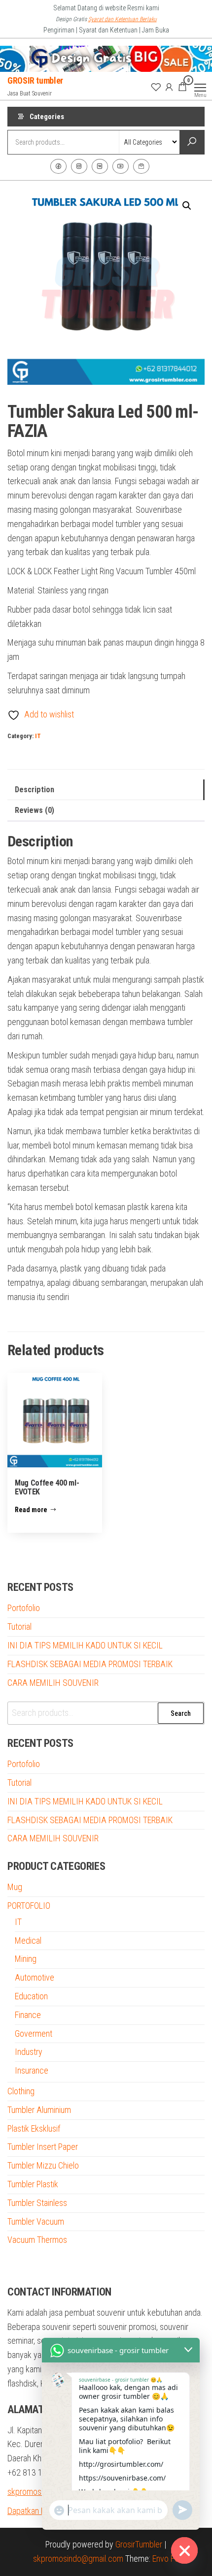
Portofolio (24, 1608)
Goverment (34, 2033)
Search (181, 1713)
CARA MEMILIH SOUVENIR (53, 1683)
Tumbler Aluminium (39, 2110)
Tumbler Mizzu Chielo (43, 2165)
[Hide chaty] (184, 2550)
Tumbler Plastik (33, 2184)
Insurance (32, 2070)
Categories (47, 117)
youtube (121, 166)
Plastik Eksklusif (34, 2128)
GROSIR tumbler (35, 80)
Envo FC (166, 2559)
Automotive (35, 1977)
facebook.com (58, 166)
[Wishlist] (156, 87)
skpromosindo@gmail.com (78, 2559)
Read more (31, 1510)
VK (100, 166)
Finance (28, 2015)
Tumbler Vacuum (36, 2221)
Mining (26, 1959)
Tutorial (19, 1627)
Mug (15, 1887)
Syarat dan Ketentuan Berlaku (123, 19)
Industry (29, 2052)
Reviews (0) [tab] (35, 810)
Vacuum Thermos (37, 2240)
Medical (28, 1940)
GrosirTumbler (139, 2544)
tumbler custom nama (44, 2266)
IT (38, 736)
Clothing (21, 2091)
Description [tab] (35, 790)
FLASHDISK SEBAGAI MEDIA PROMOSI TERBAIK (90, 1664)
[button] (187, 206)
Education (31, 1996)
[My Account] (169, 87)
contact (141, 166)
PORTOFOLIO (29, 1906)
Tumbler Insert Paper (43, 2147)
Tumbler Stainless (37, 2203)
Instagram (79, 166)
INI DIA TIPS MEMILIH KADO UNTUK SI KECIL (85, 1645)
